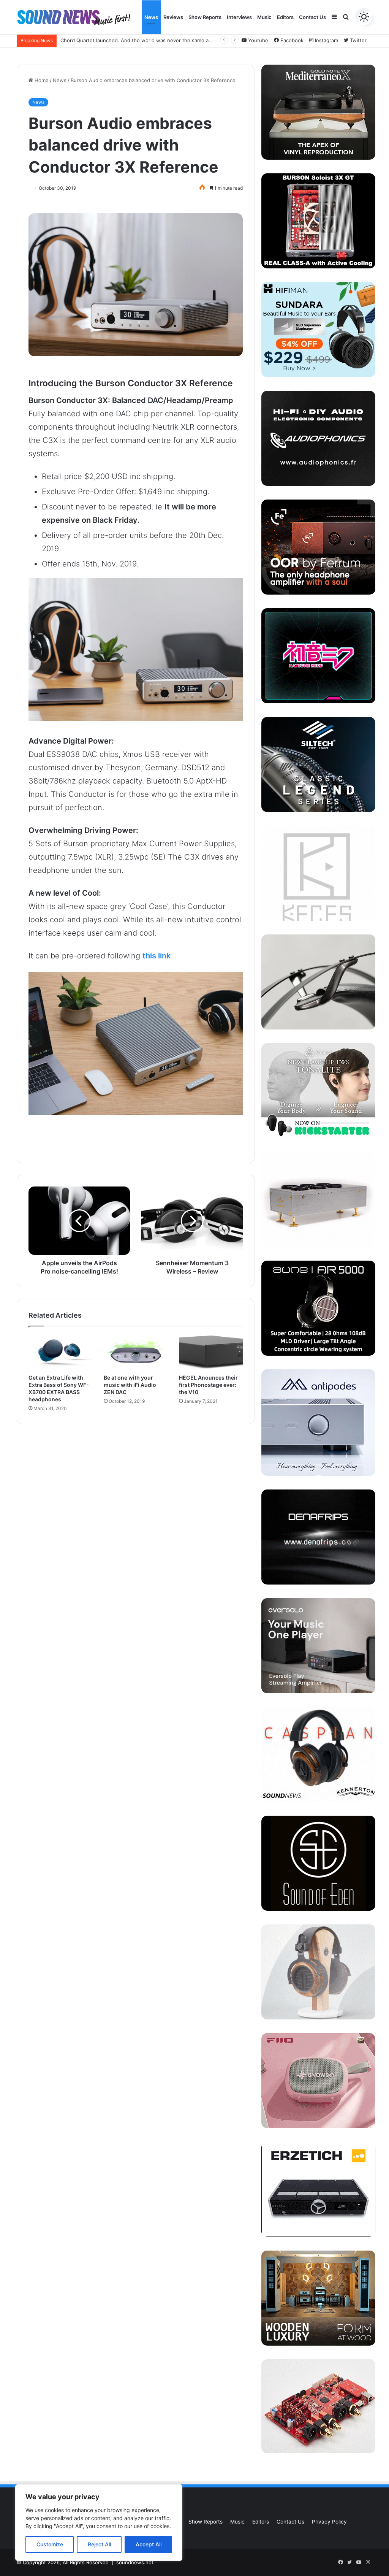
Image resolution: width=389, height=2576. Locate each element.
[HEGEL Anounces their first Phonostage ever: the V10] (211, 1352)
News (151, 17)
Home (41, 80)
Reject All (99, 2544)
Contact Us (312, 17)
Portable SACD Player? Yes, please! (102, 40)
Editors (285, 17)
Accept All (149, 2544)
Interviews (239, 17)
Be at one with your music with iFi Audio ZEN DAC (130, 1385)
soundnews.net (135, 2562)
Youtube (257, 40)
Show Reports (205, 17)
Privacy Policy (329, 2522)
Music (264, 17)
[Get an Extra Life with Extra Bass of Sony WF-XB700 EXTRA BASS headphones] (60, 1352)
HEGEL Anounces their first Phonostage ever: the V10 (208, 1385)
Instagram (326, 40)
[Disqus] (136, 1531)
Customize (50, 2544)
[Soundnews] (74, 17)
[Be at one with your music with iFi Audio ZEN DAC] (136, 1352)
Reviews (173, 17)
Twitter (357, 40)
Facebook (291, 40)
